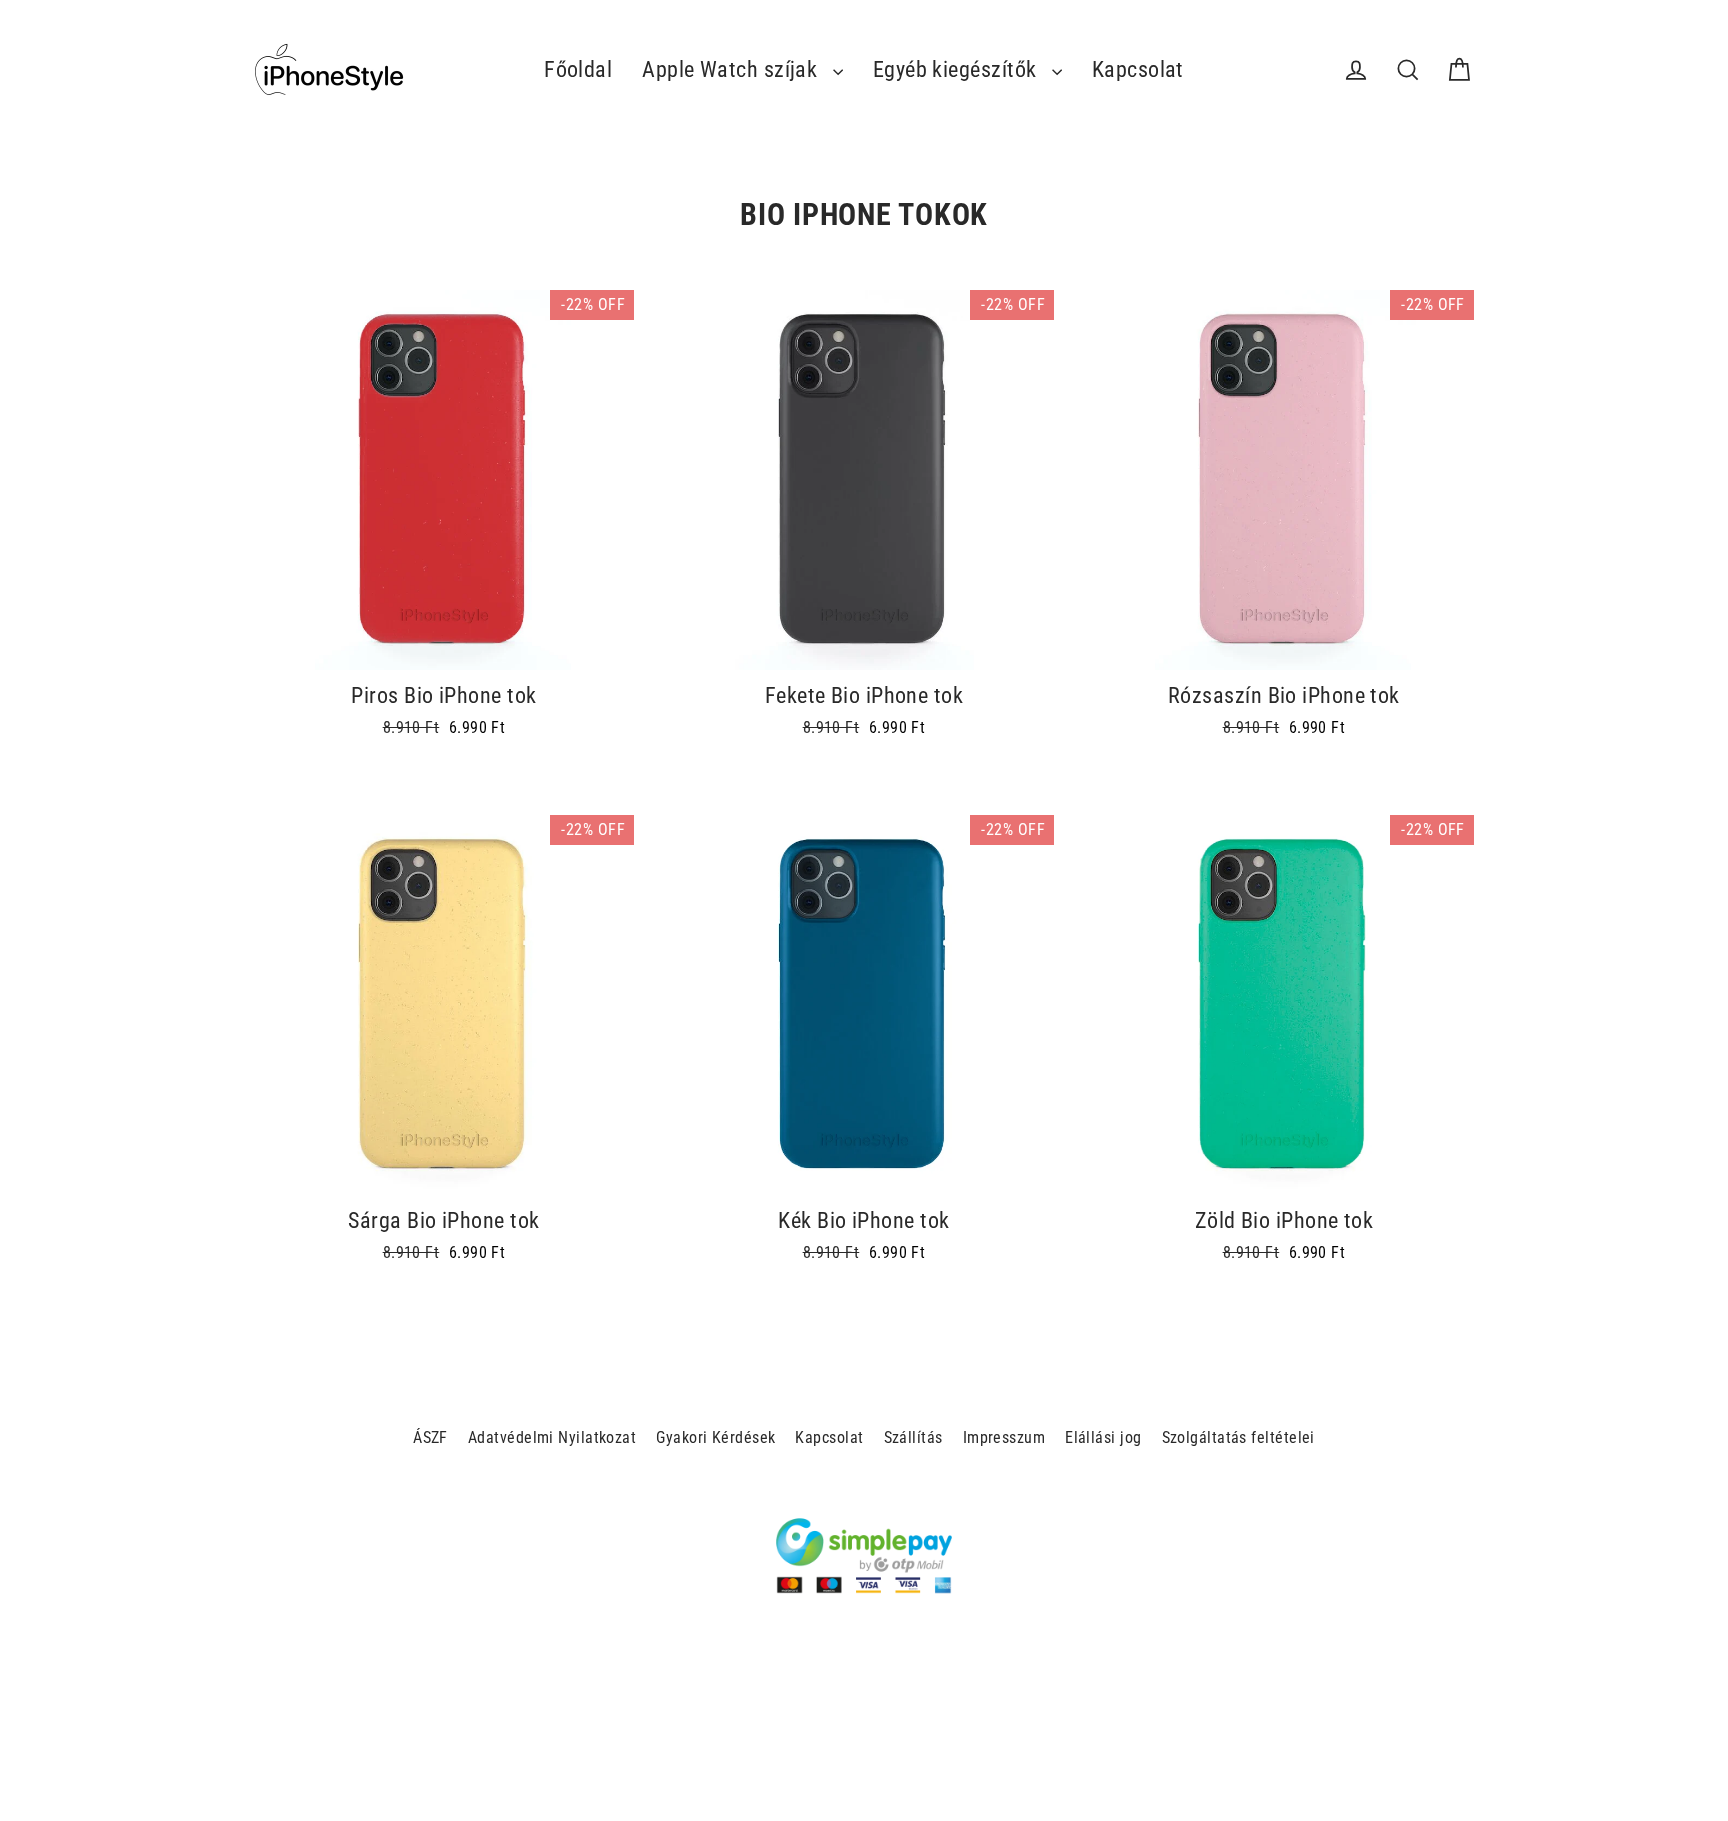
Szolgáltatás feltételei (1238, 1437)
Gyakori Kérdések (715, 1437)
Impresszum (1004, 1437)
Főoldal (578, 69)
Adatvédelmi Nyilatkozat (552, 1437)
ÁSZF (430, 1437)
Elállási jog (1103, 1437)
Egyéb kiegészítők (957, 69)
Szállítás (913, 1437)
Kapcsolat (1138, 69)
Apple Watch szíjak (732, 69)
